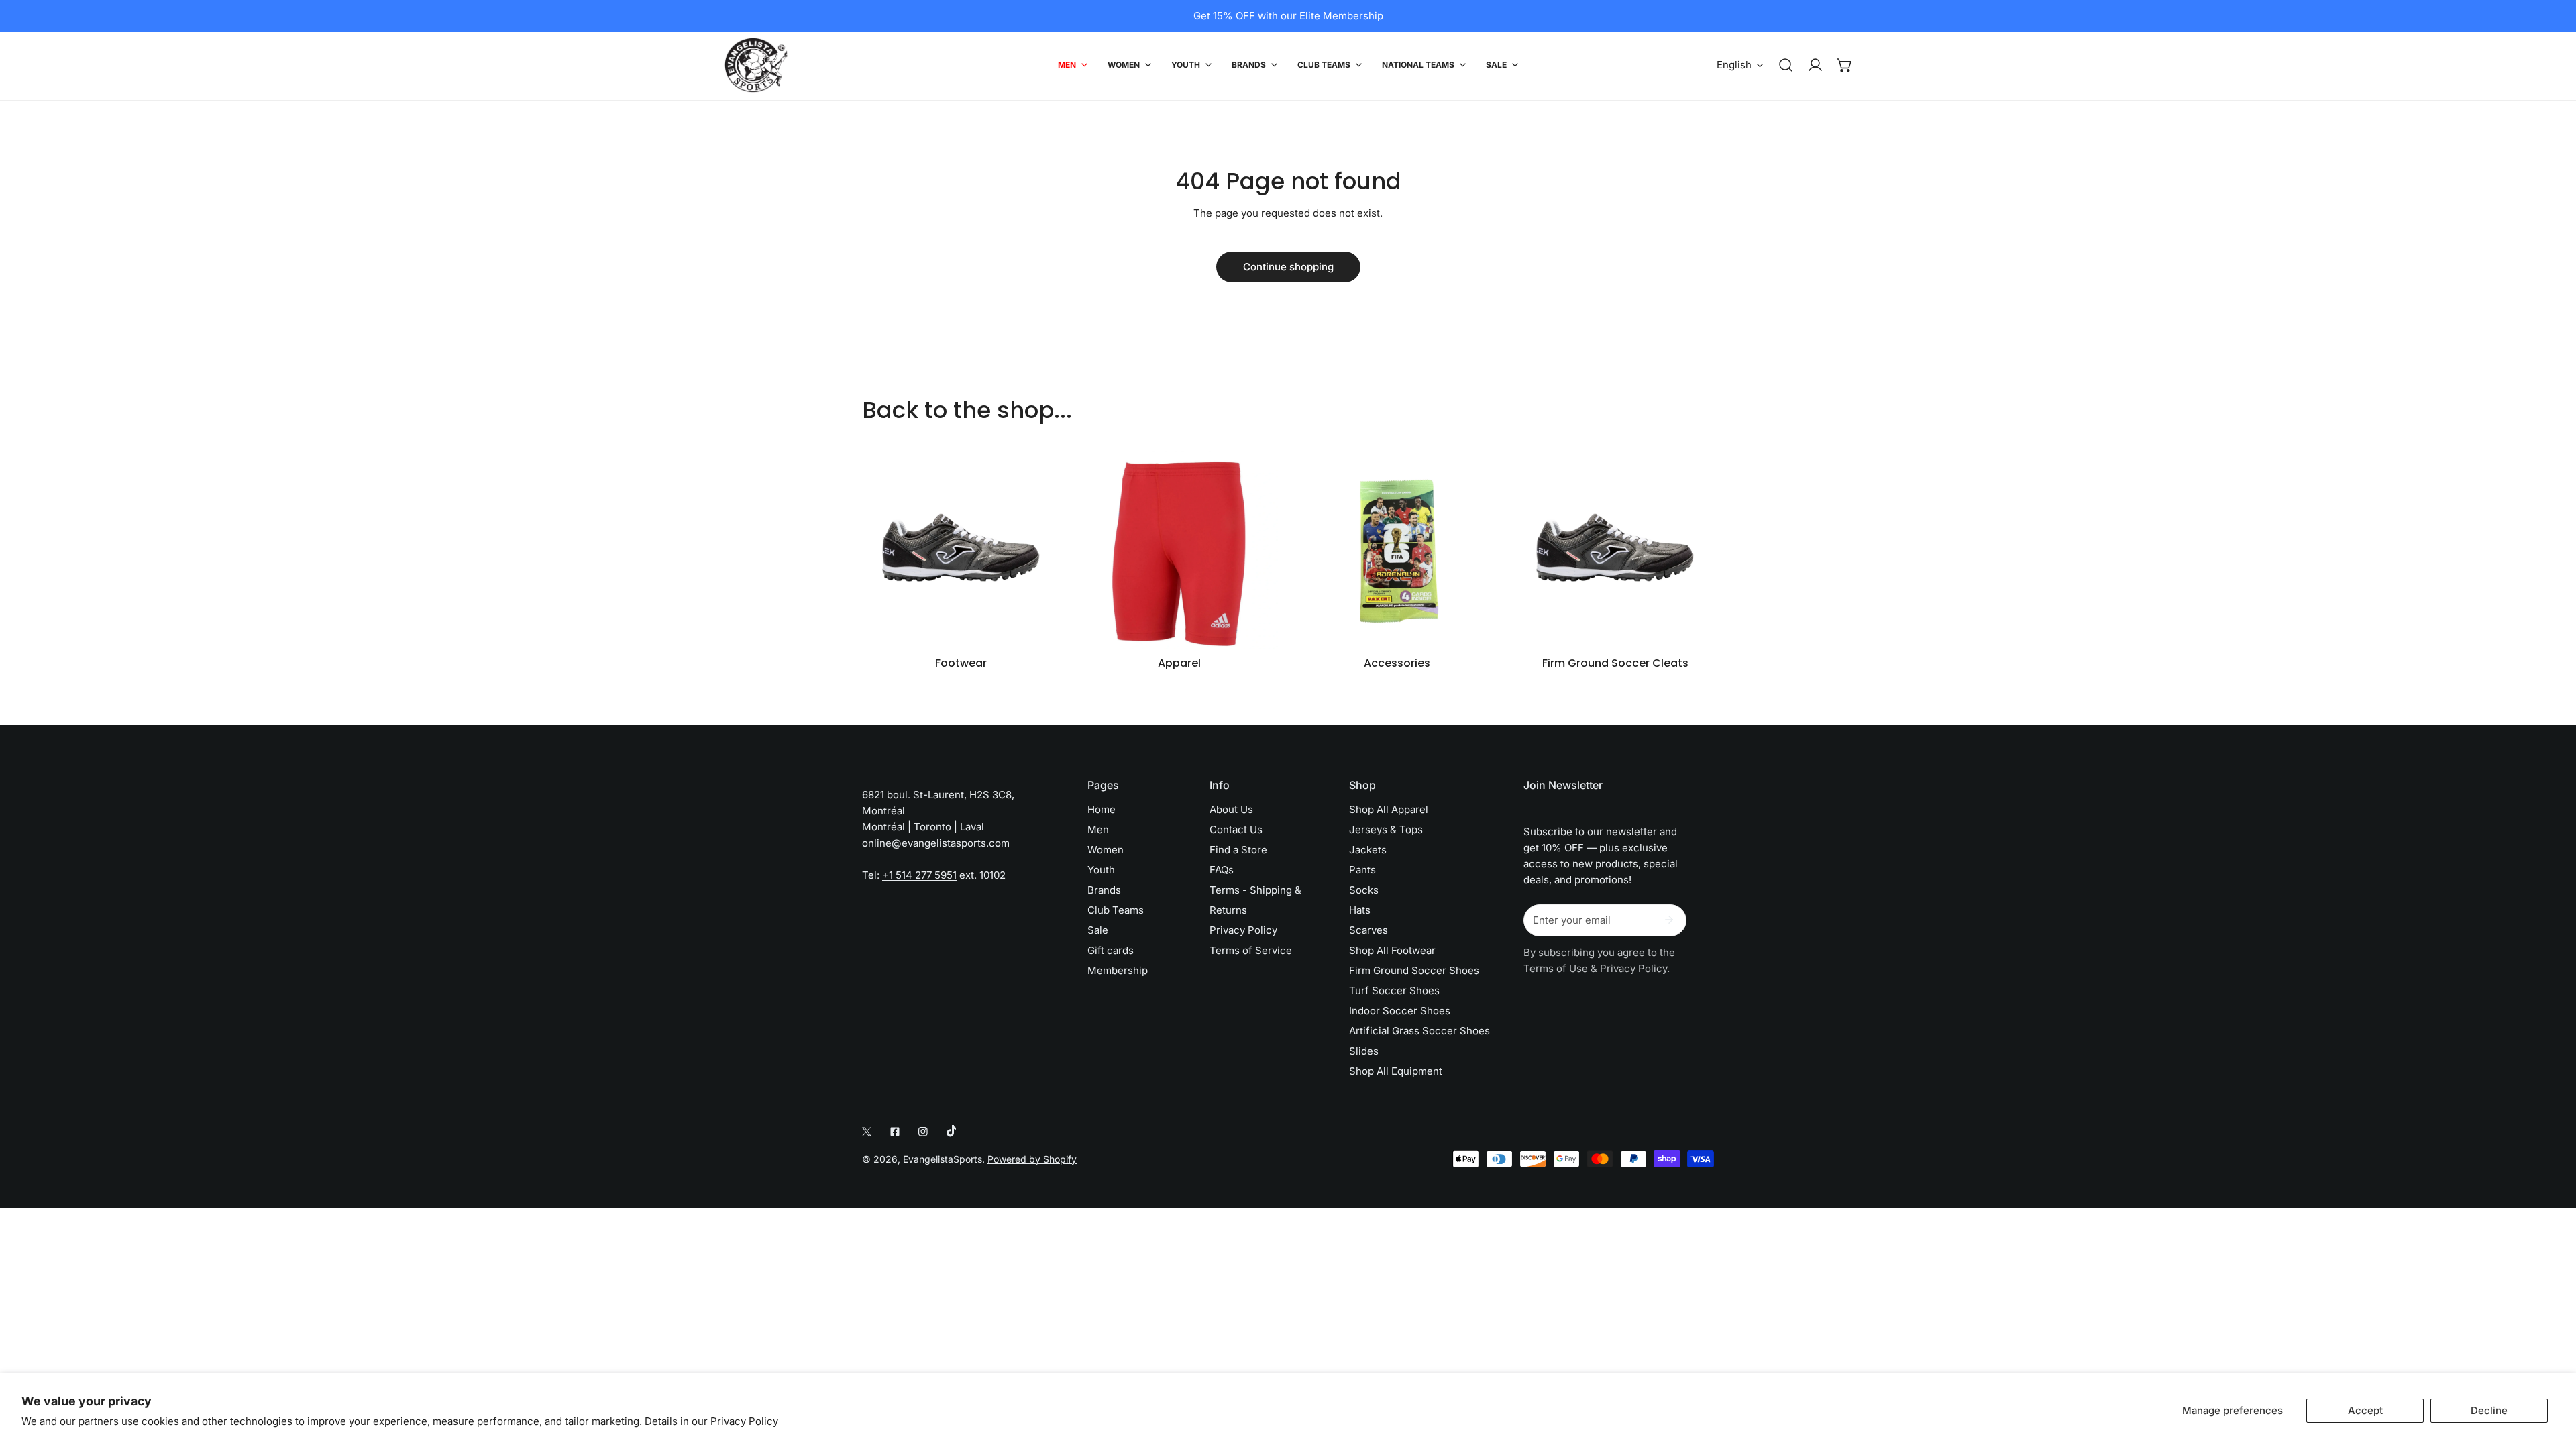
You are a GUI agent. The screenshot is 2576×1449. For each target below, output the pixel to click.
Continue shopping (1288, 267)
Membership (1118, 970)
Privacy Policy (744, 1421)
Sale (1098, 930)
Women (1106, 850)
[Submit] (1669, 920)
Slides (1364, 1051)
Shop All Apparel (1389, 809)
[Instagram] (923, 1132)
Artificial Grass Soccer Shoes (1419, 1031)
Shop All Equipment (1396, 1071)
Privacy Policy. (1635, 968)
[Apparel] (1179, 550)
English (1734, 65)
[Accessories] (1397, 550)
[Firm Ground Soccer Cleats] (1615, 550)
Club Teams (1116, 910)
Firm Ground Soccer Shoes (1414, 970)
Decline (2489, 1410)
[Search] (1786, 65)
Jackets (1368, 850)
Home (1102, 809)
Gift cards (1111, 950)
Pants (1362, 870)
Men (1098, 829)
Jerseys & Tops (1386, 829)
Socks (1364, 890)
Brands (1104, 890)
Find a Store (1238, 850)
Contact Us (1236, 829)
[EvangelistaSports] (756, 65)
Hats (1360, 910)
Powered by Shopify (1032, 1159)
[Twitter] (867, 1132)
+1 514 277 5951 (919, 875)
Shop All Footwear (1392, 950)
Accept (2365, 1410)
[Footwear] (961, 550)
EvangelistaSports (943, 1159)
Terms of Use (1556, 968)
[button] (1845, 65)
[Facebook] (895, 1132)
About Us (1231, 809)
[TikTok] (951, 1131)
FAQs (1222, 870)
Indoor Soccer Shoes (1400, 1011)
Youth (1101, 870)
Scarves (1368, 930)
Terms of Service (1251, 950)
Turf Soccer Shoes (1394, 990)
